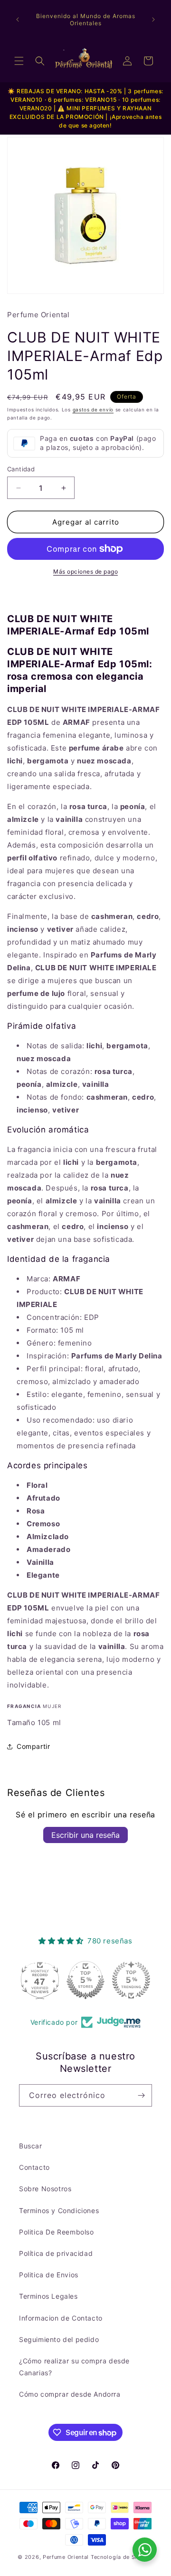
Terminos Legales (48, 2296)
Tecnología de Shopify (122, 2557)
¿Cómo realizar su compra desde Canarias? (74, 2367)
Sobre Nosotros (45, 2189)
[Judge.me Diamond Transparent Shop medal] (40, 1980)
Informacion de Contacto (61, 2318)
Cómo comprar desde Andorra (70, 2394)
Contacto (34, 2167)
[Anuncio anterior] (18, 20)
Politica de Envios (49, 2275)
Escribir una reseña (85, 1835)
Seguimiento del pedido (59, 2339)
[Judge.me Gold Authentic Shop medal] (131, 1980)
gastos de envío (93, 410)
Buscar (31, 2146)
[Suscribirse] (141, 2095)
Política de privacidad (56, 2253)
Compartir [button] (33, 1746)
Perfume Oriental (66, 2557)
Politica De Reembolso (57, 2232)
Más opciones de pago (85, 571)
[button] (19, 61)
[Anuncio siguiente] (153, 20)
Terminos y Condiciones (59, 2210)
